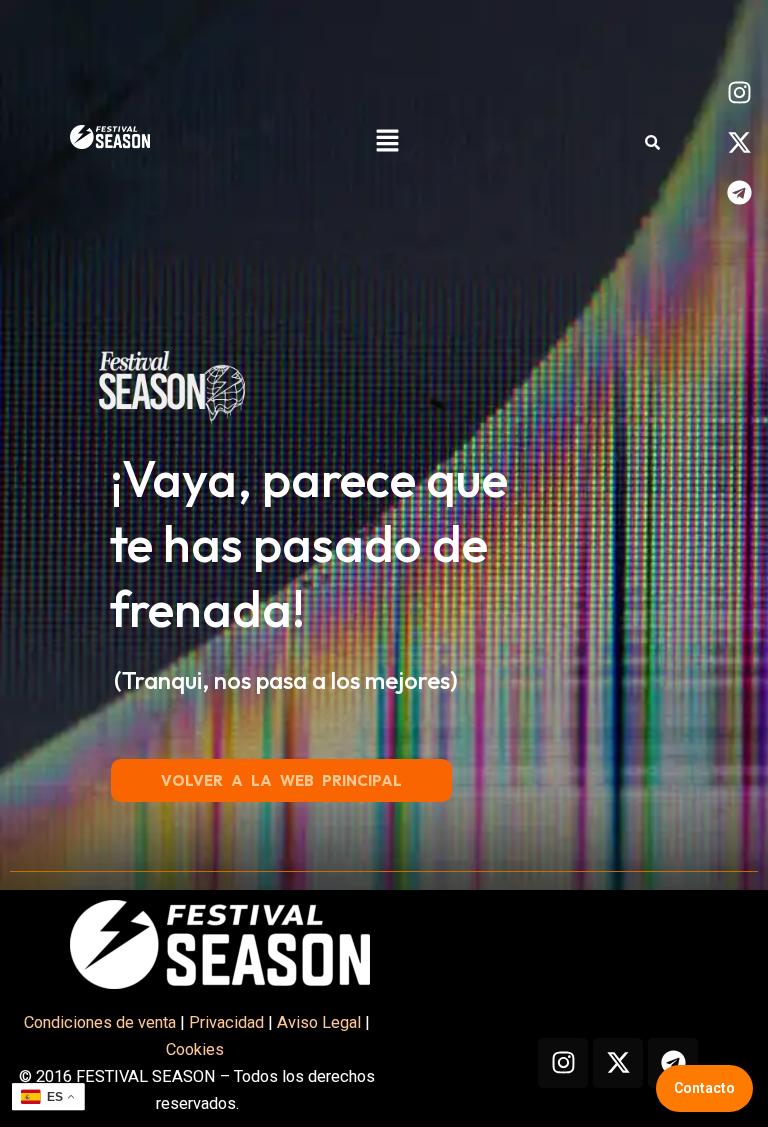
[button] (388, 142)
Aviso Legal (319, 1022)
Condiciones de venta (100, 1022)
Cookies (197, 1049)
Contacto (704, 1088)
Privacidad (226, 1022)
